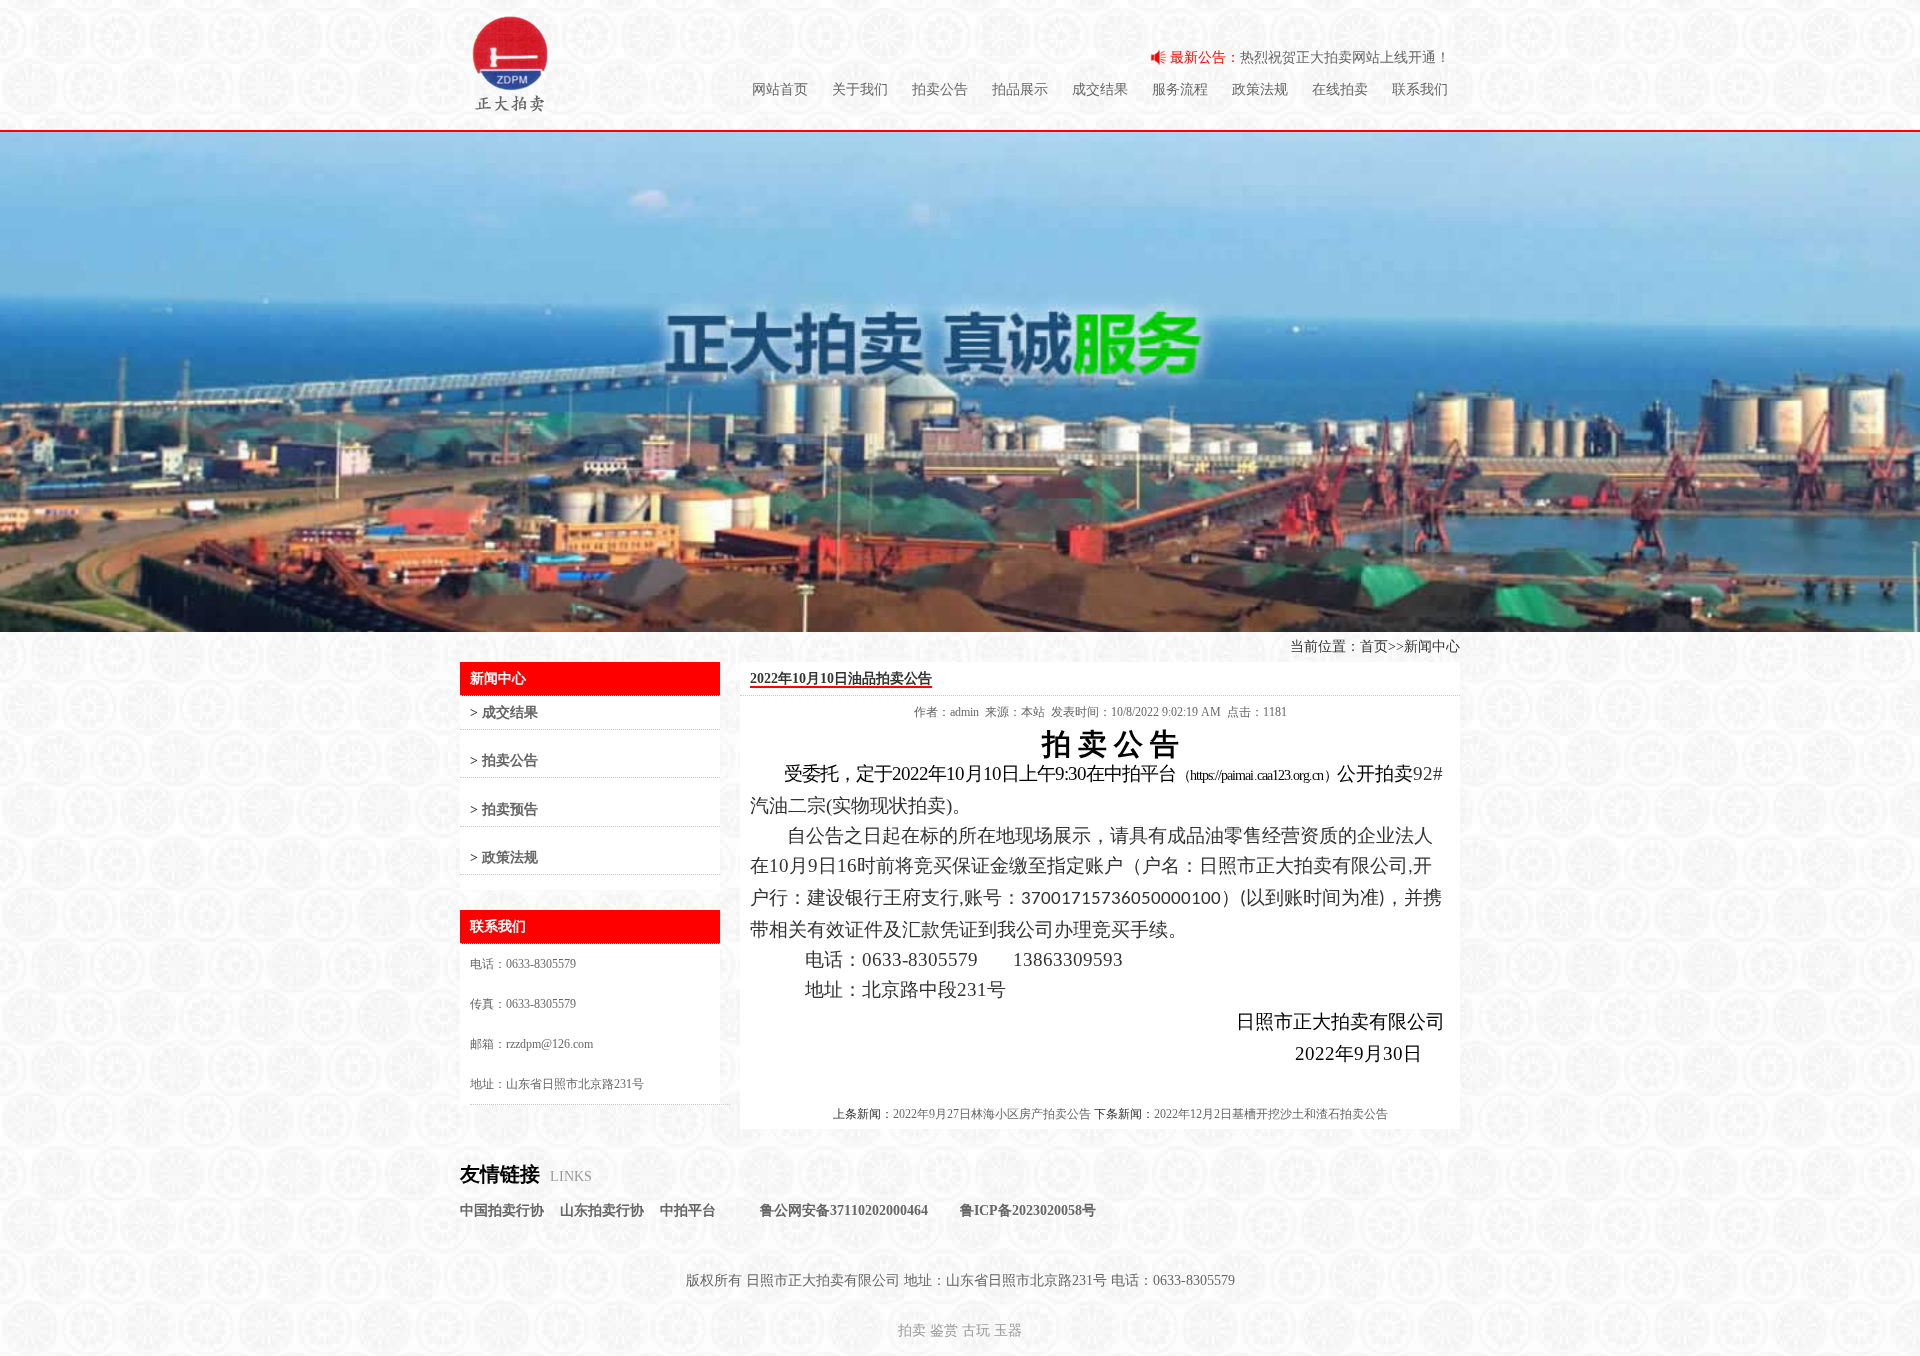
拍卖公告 (940, 89)
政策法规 (1260, 89)
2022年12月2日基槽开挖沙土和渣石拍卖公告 (1271, 1114)
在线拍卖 (1340, 89)
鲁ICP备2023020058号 (1028, 1210)
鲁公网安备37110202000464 (844, 1210)
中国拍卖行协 (502, 1210)
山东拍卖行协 (602, 1210)
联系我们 (1420, 89)
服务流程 (1180, 89)
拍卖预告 (510, 809)
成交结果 (1100, 89)
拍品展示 (1020, 89)
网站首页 (780, 89)
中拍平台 (688, 1210)
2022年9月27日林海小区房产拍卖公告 (992, 1114)
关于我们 (860, 89)
